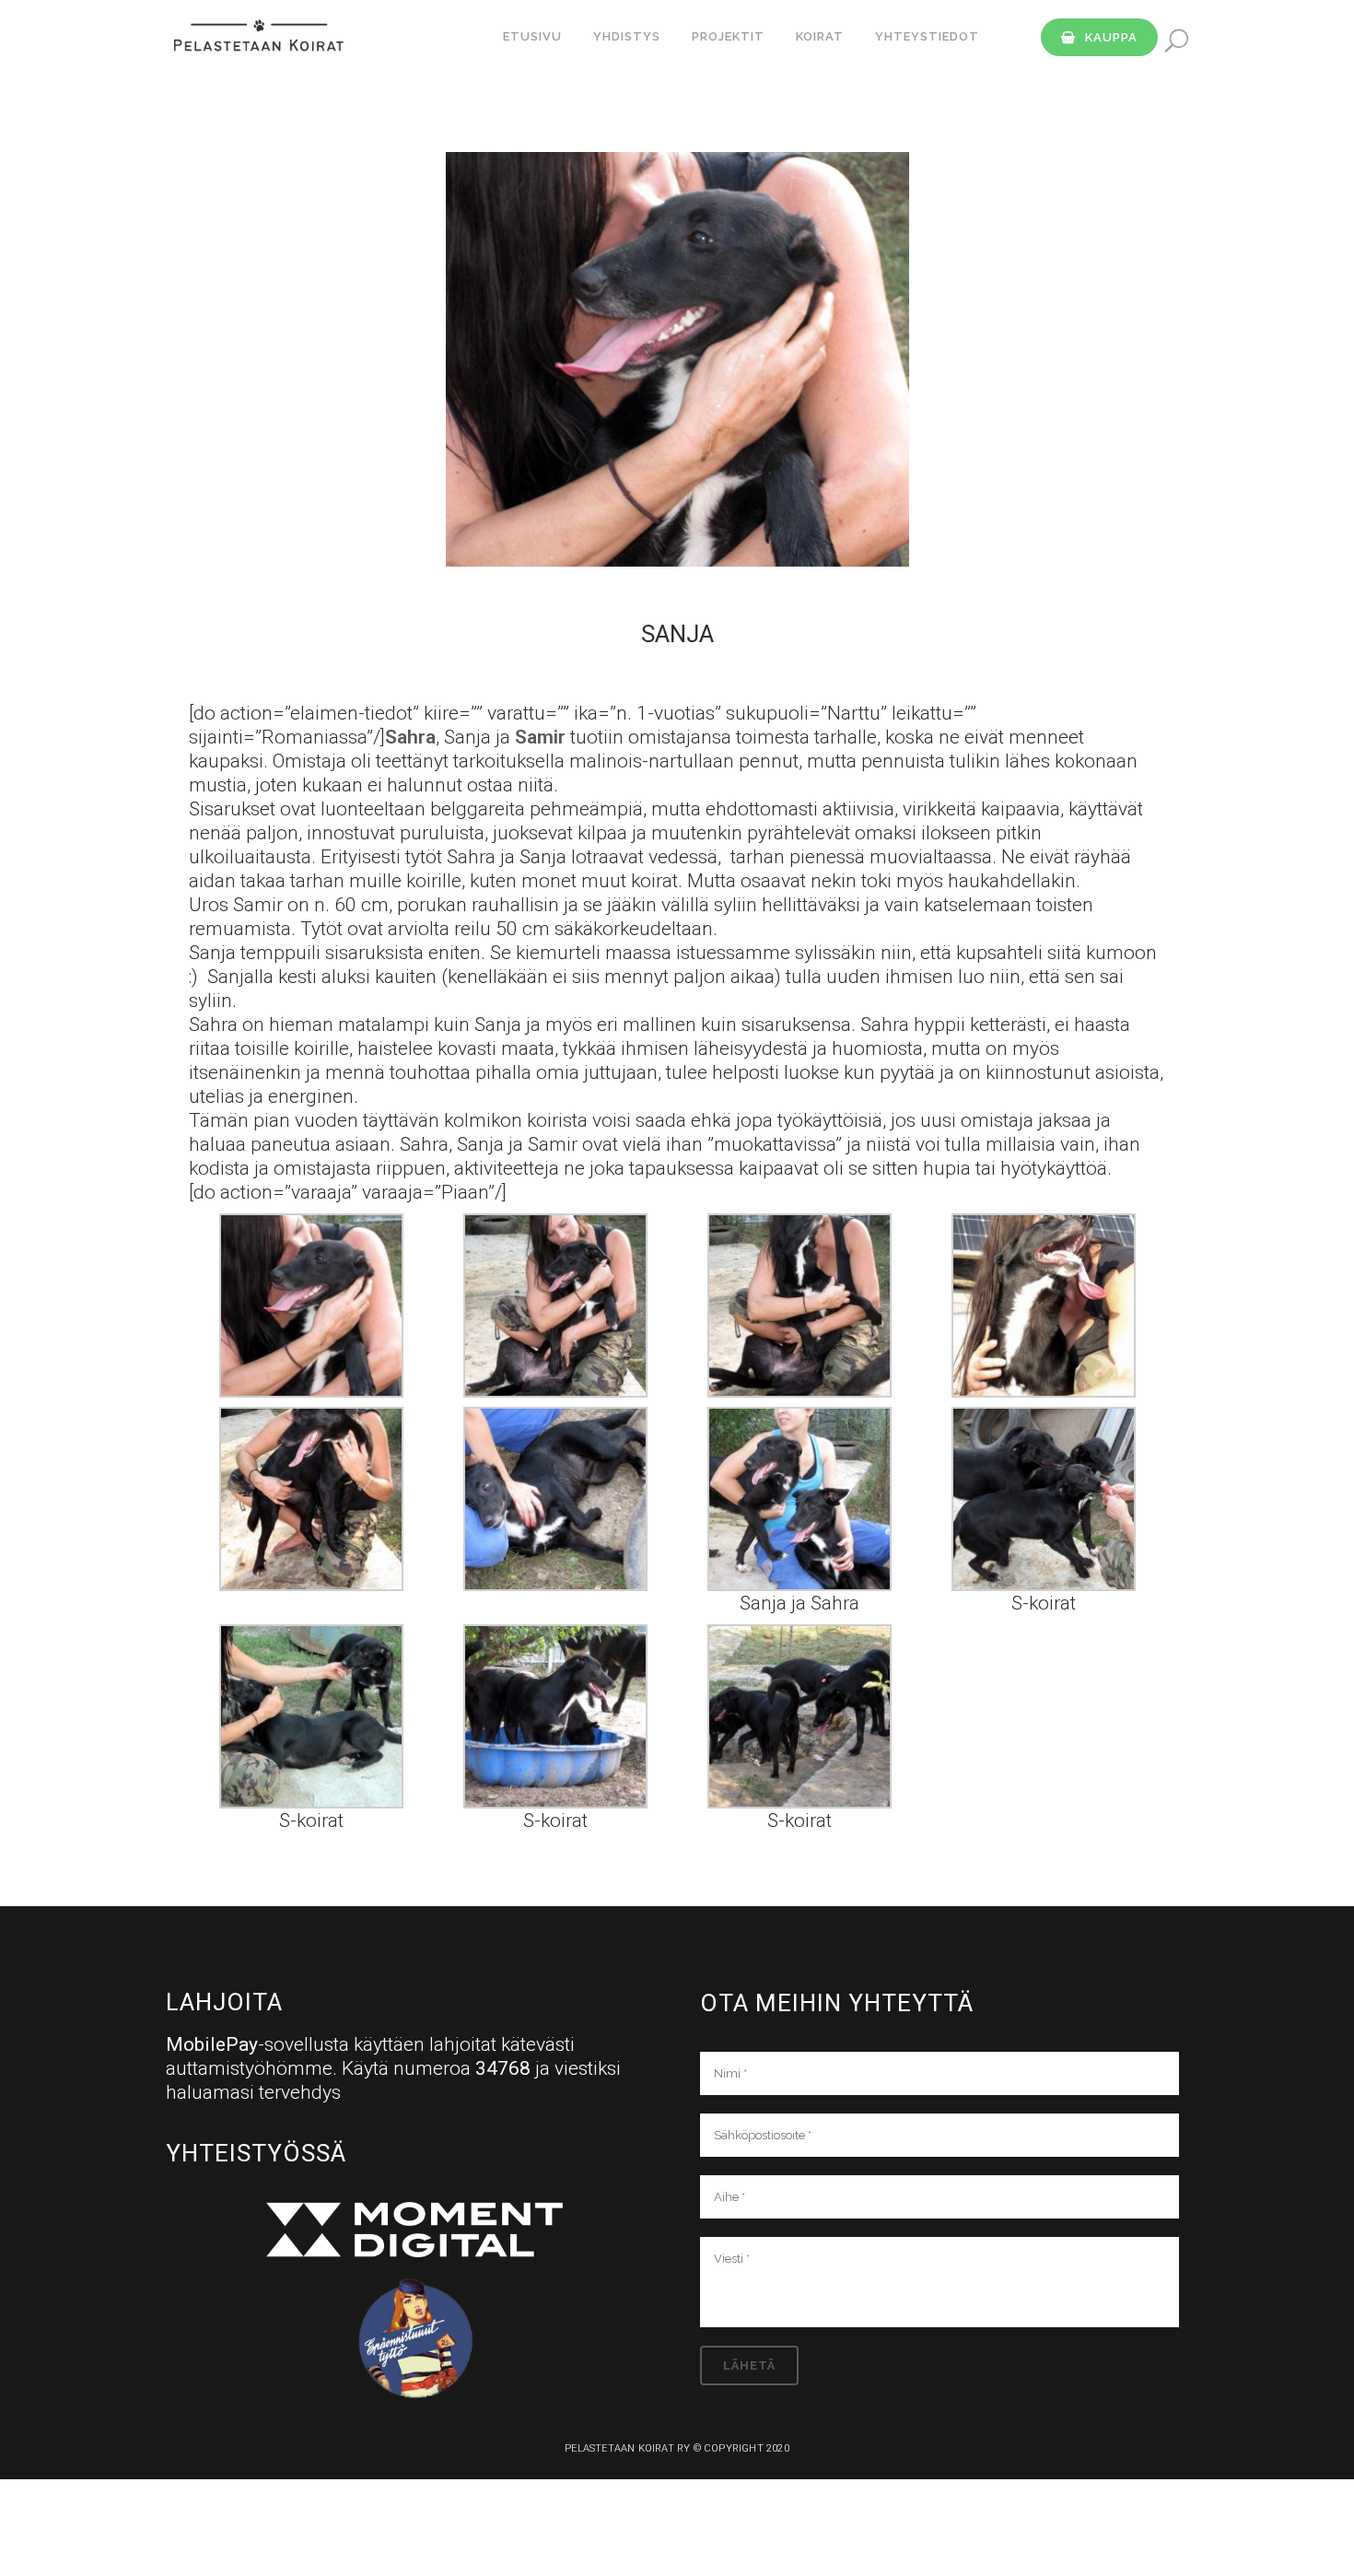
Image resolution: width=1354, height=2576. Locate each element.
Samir (540, 737)
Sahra (410, 737)
